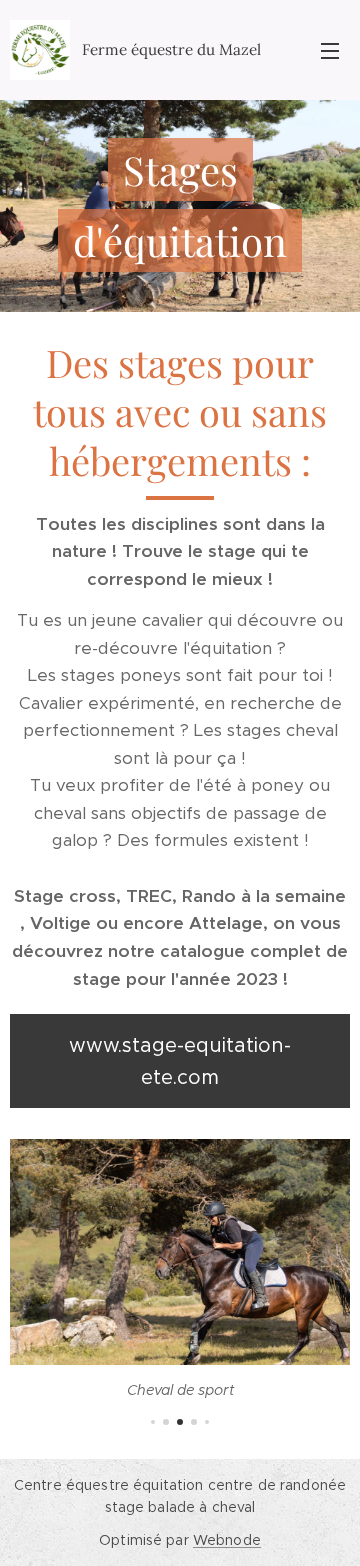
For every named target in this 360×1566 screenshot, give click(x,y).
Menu (330, 50)
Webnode (227, 1540)
